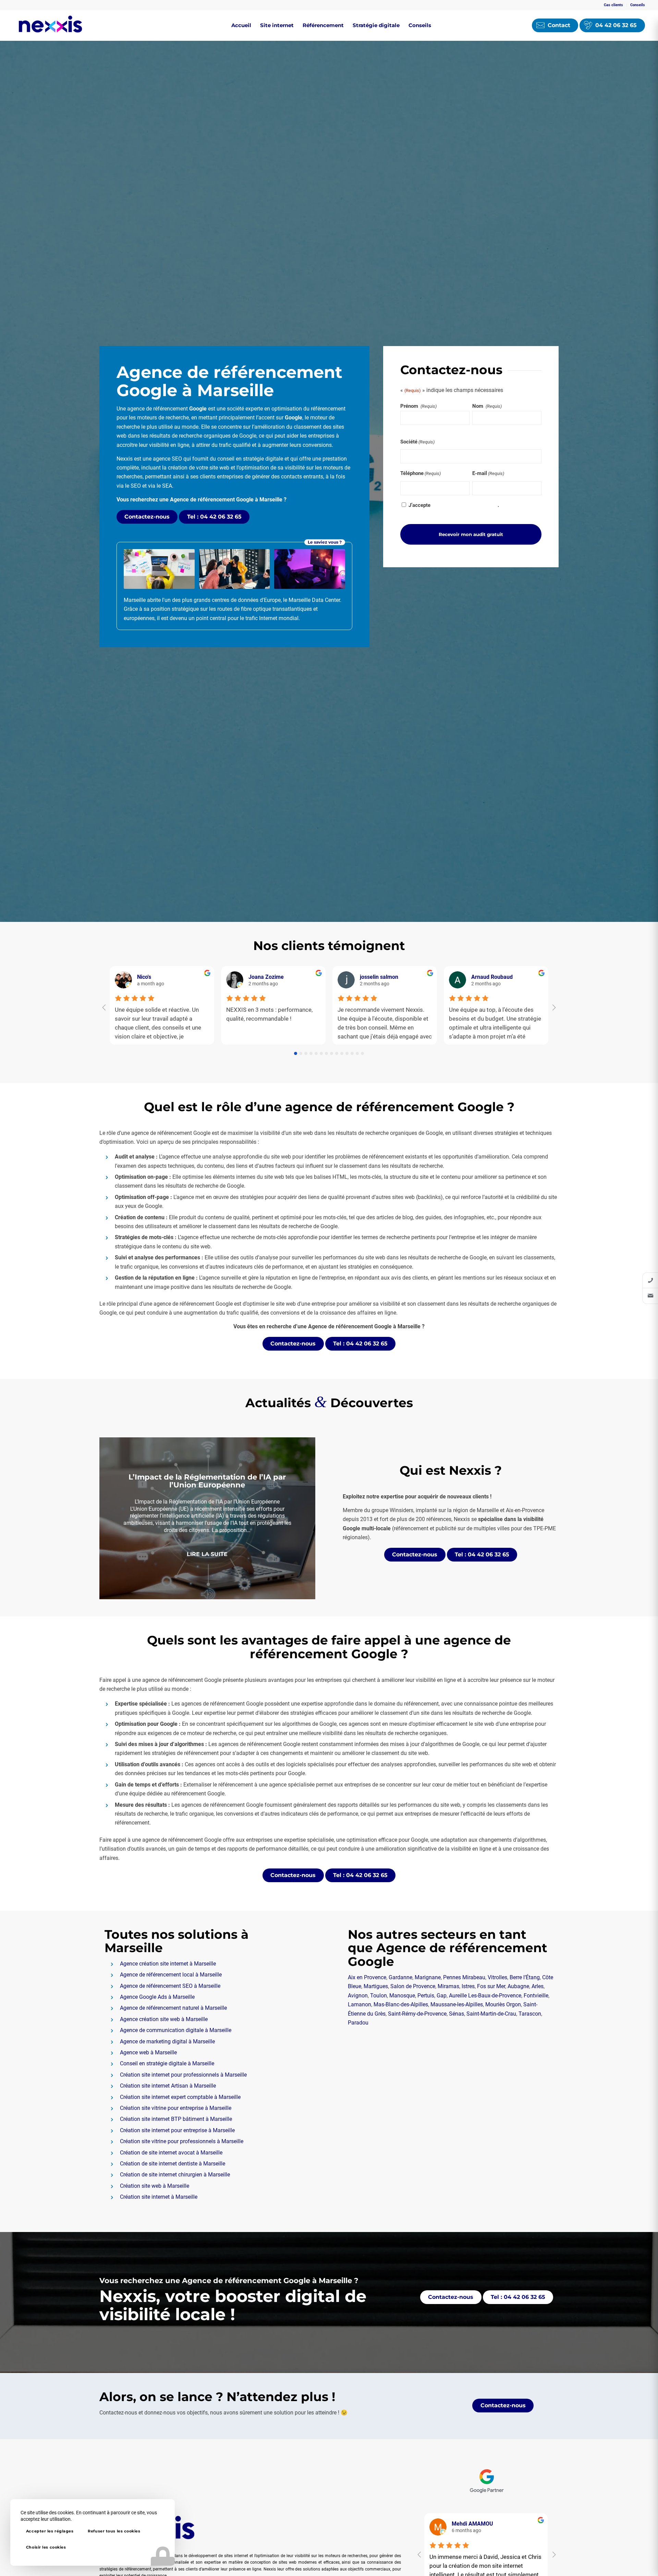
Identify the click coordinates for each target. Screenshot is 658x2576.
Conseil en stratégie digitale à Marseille (167, 2063)
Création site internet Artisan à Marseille (168, 2086)
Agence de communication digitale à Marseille (176, 2030)
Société (417, 442)
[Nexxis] (50, 25)
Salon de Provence (413, 1986)
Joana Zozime (266, 977)
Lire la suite (207, 1560)
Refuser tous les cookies (114, 2531)
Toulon (379, 1996)
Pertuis (426, 1996)
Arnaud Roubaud (492, 977)
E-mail (488, 473)
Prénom (418, 406)
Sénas (456, 2014)
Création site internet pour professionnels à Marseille (183, 2075)
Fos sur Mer (491, 1986)
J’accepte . (454, 505)
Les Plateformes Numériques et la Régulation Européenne (207, 1475)
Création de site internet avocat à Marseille (171, 2153)
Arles (538, 1986)
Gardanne (400, 1977)
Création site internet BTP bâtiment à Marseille (176, 2119)
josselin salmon (379, 977)
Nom (487, 406)
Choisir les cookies (46, 2547)
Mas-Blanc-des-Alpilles (401, 2004)
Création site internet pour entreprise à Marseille (177, 2130)
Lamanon (360, 2004)
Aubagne (518, 1986)
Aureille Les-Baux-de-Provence (485, 1996)
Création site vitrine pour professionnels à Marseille (182, 2141)
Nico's (144, 977)
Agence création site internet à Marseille (168, 1964)
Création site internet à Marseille (159, 2197)
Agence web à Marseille (148, 2052)
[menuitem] (614, 5)
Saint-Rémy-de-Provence (417, 2014)
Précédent (115, 1518)
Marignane (428, 1977)
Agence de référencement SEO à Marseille (170, 1986)
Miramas (448, 1986)
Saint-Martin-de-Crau (491, 2014)
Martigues (376, 1986)
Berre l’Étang (525, 1977)
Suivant (300, 1518)
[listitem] (650, 1280)
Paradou (358, 2023)
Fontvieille (536, 1996)
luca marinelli (469, 2524)
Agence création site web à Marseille (164, 2019)
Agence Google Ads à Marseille (157, 1997)
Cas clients (613, 5)
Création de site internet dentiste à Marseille (173, 2164)
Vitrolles (497, 1977)
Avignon (358, 1996)
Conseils (638, 5)
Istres (468, 1986)
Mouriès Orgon (503, 2004)
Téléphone (421, 473)
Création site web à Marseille (155, 2186)
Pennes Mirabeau (464, 1977)
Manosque (402, 1996)
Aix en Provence (367, 1977)
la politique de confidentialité (465, 505)
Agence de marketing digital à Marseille (167, 2041)
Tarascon (530, 2014)
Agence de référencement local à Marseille (171, 1975)
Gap (442, 1996)
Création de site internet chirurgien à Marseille (175, 2175)
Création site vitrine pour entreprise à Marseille (176, 2108)
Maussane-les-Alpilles (457, 2004)
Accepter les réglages (50, 2531)
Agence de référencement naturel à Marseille (173, 2008)
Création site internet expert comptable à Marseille (180, 2097)
